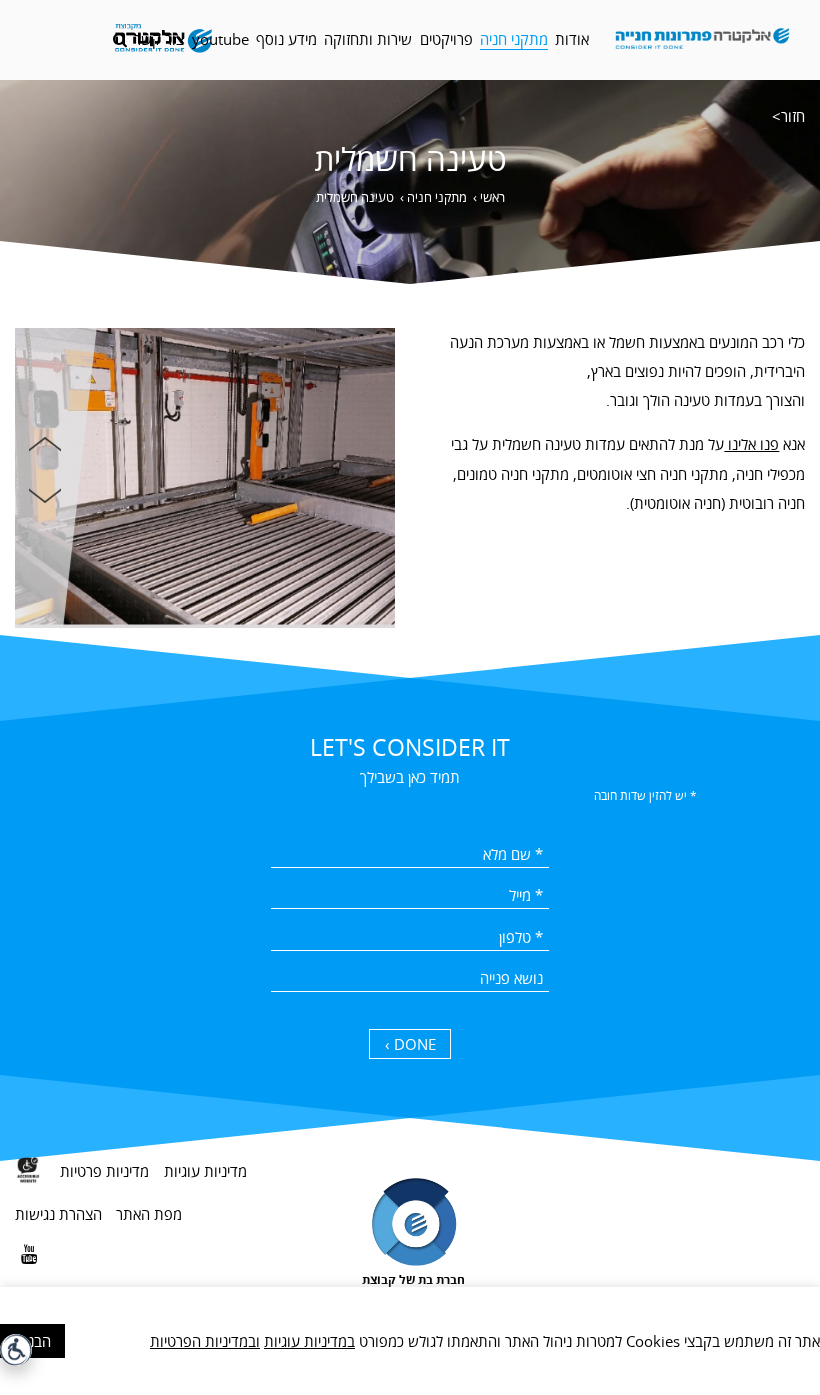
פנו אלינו (751, 444)
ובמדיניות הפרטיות (205, 1341)
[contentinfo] (410, 1254)
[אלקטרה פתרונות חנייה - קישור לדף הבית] (703, 40)
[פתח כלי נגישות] (16, 1350)
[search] (120, 39)
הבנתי (33, 1341)
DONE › (410, 1044)
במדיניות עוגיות (309, 1341)
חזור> (788, 116)
